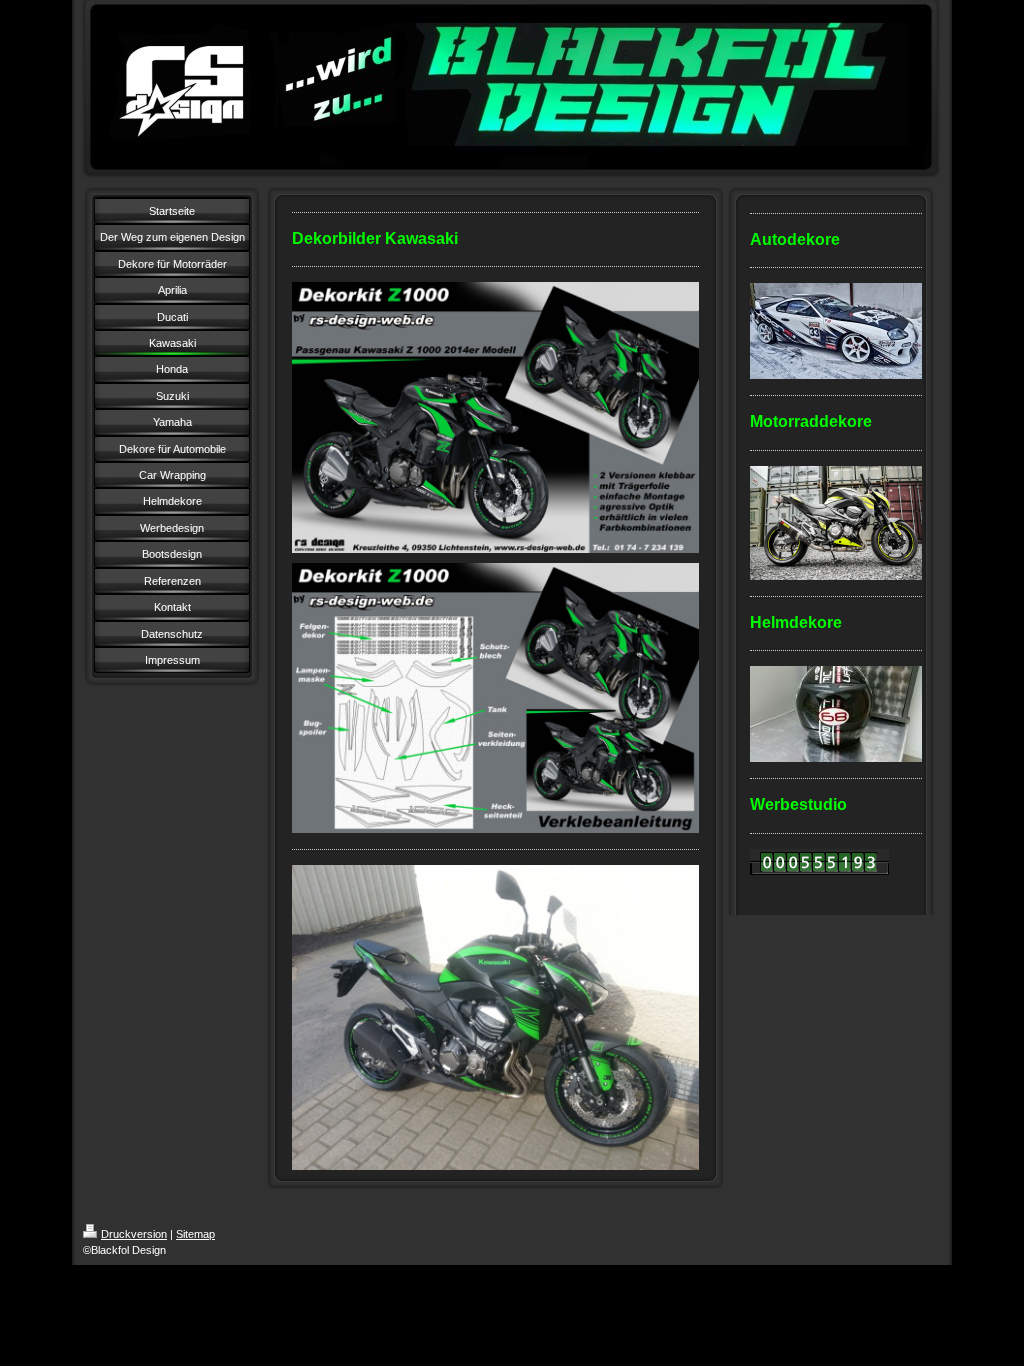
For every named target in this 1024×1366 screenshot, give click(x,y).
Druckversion (134, 1234)
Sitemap (195, 1234)
